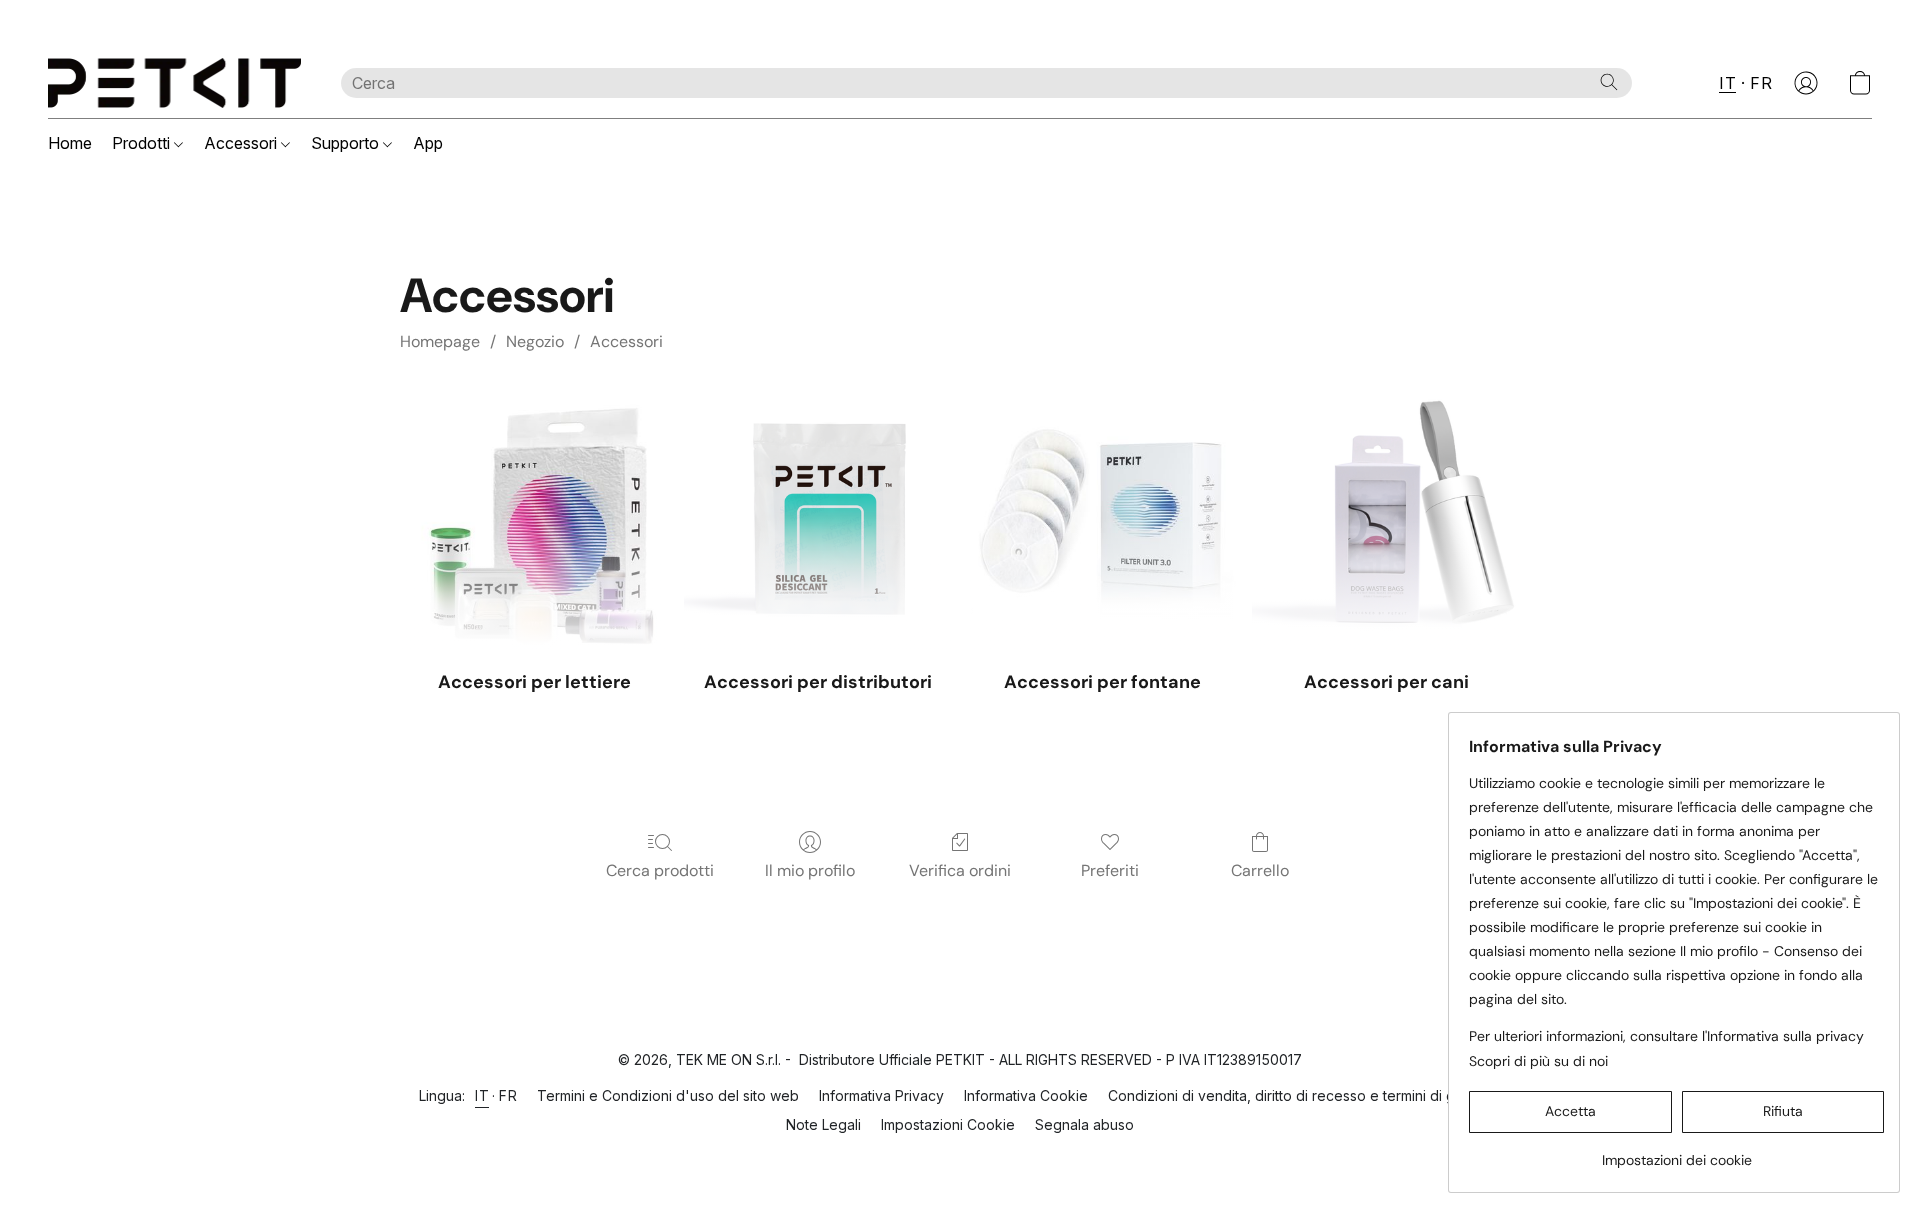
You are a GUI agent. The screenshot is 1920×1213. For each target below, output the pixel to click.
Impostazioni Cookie (948, 1124)
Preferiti (1110, 870)
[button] (174, 83)
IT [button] (1727, 83)
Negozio (535, 341)
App (428, 143)
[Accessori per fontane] (1102, 517)
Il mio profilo (810, 870)
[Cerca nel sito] (1609, 82)
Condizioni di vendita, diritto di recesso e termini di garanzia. (1307, 1095)
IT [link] (482, 1095)
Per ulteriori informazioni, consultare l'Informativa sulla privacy (1666, 1036)
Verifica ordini (960, 870)
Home (70, 143)
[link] (1676, 1152)
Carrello (1260, 870)
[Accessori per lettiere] (534, 517)
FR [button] (1761, 83)
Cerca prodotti (660, 870)
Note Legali (823, 1124)
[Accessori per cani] (1386, 517)
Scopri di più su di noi (1538, 1061)
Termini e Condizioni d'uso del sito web (668, 1095)
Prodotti (143, 143)
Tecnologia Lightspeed (960, 1159)
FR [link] (508, 1095)
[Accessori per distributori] (818, 517)
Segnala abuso (1084, 1124)
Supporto (347, 143)
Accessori (242, 143)
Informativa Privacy (881, 1095)
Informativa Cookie (1026, 1095)
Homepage (440, 341)
